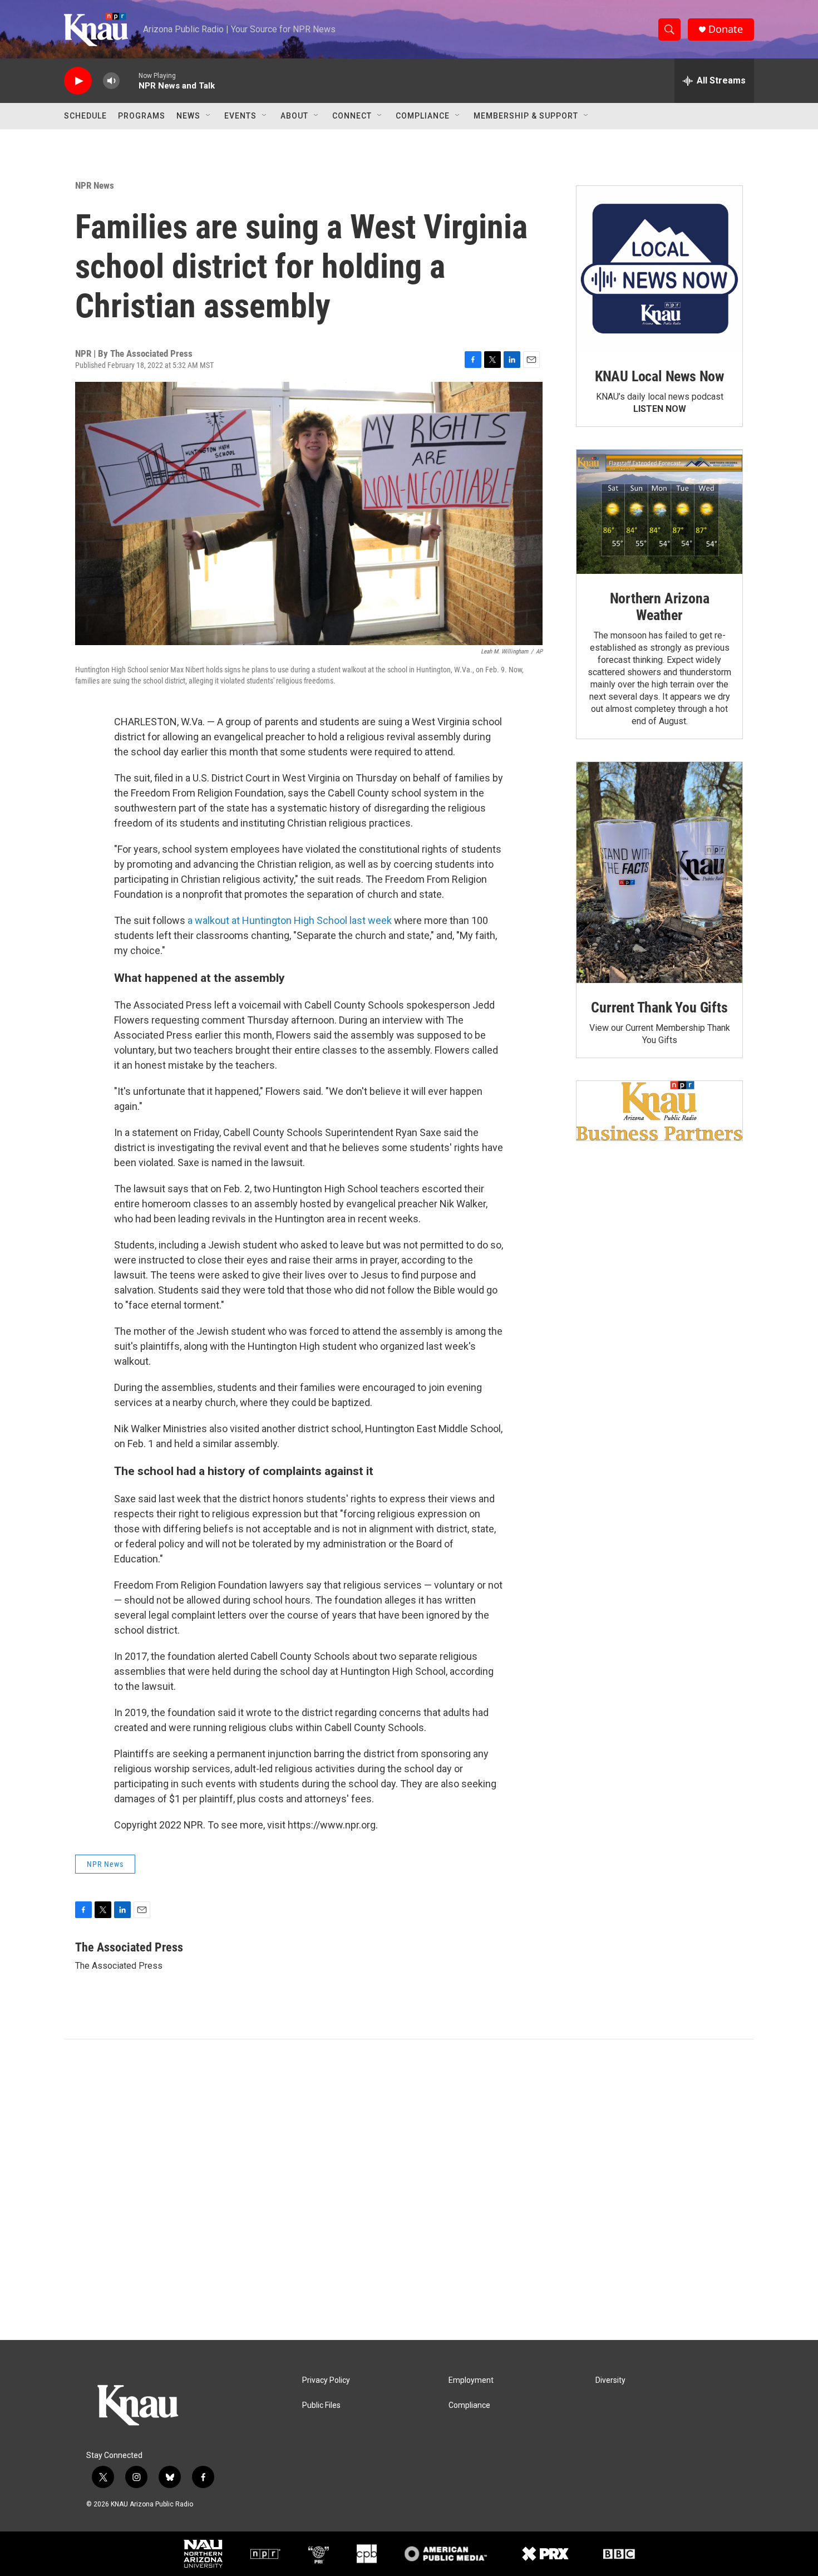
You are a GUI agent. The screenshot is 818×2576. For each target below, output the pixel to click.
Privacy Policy (326, 2380)
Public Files (321, 2405)
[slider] (129, 80)
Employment (471, 2380)
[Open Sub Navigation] (209, 116)
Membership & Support (526, 116)
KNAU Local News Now (659, 376)
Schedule (85, 116)
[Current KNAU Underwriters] (659, 1111)
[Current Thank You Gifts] (659, 872)
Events (240, 116)
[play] (78, 81)
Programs (142, 116)
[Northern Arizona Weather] (659, 512)
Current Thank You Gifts (659, 1007)
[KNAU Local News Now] (659, 269)
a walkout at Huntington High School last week (290, 920)
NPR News (95, 185)
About (294, 116)
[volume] (111, 81)
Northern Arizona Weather (660, 607)
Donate (726, 29)
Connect (352, 116)
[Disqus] (409, 2190)
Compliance (423, 116)
